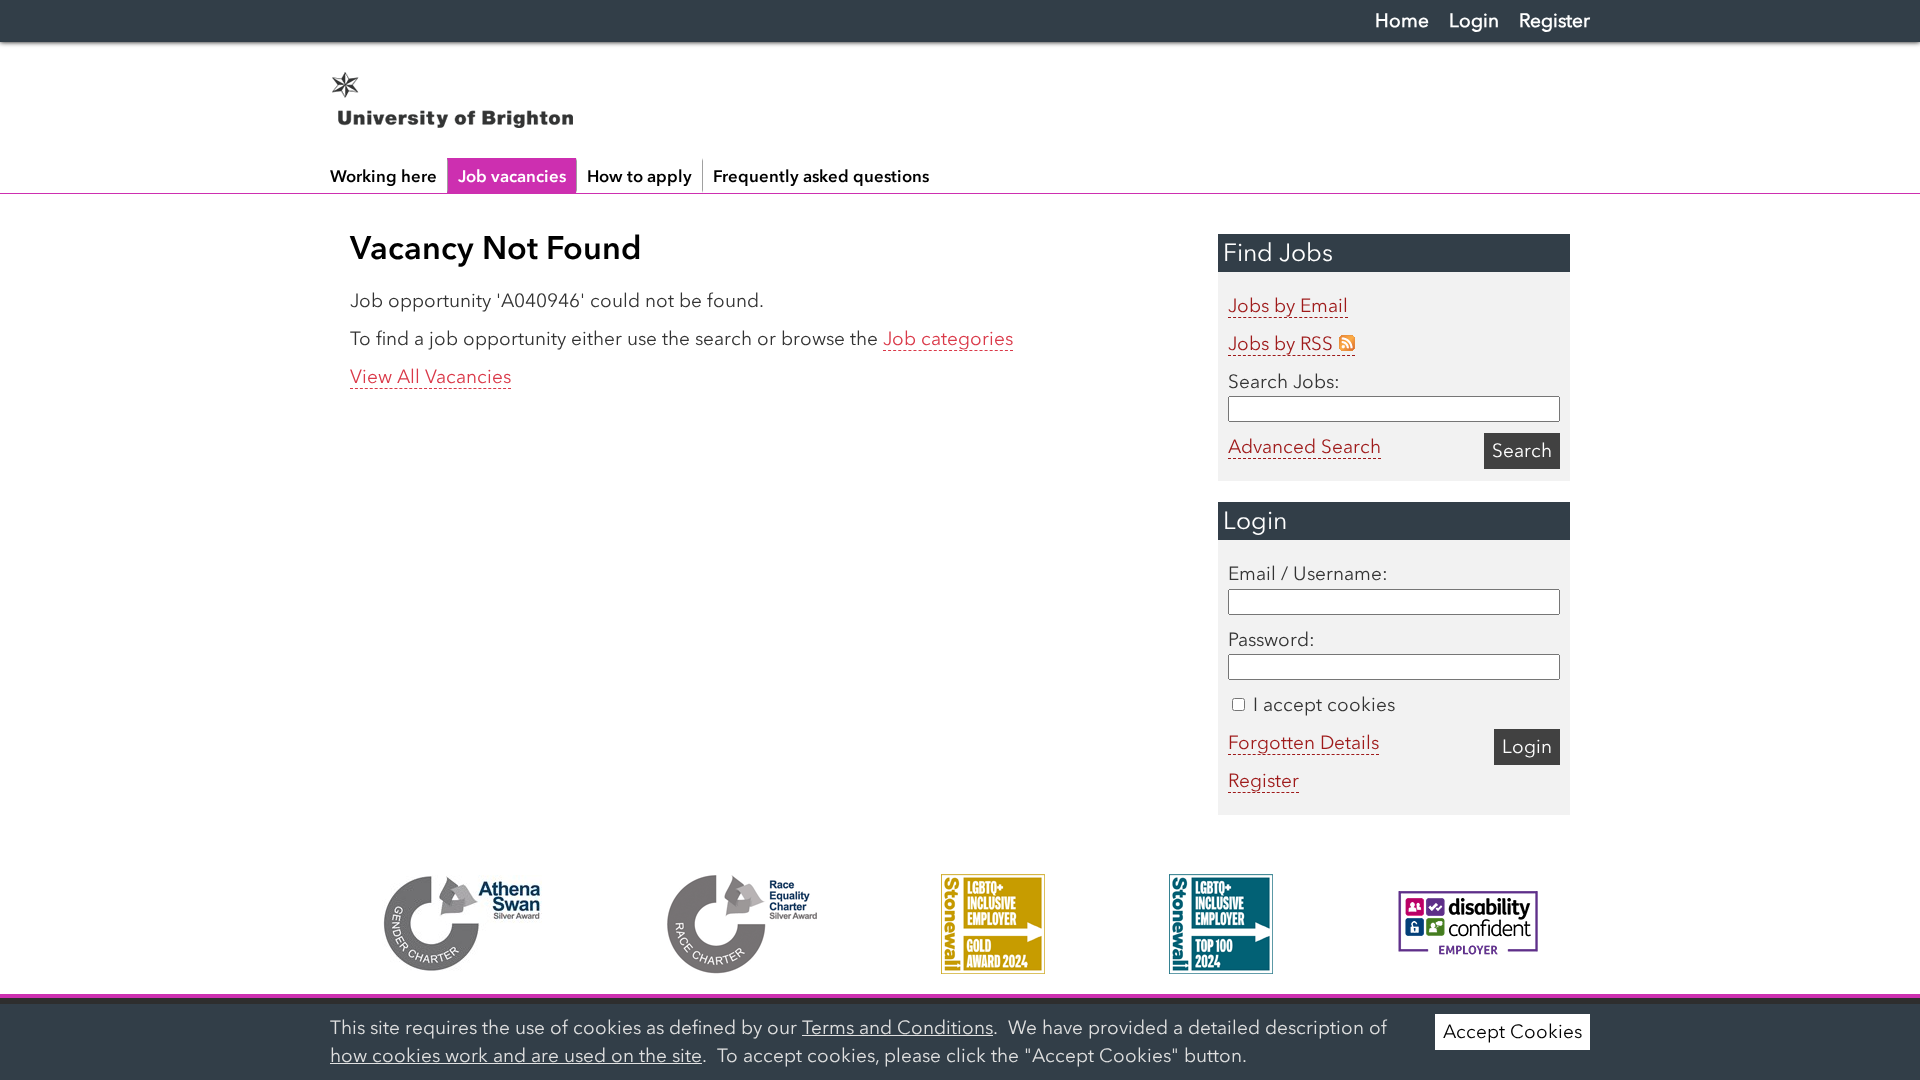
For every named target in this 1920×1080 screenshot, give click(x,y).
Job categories (948, 338)
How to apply (639, 176)
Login (1474, 20)
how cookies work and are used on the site (516, 1055)
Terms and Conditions (897, 1027)
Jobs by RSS (1280, 343)
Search (1522, 450)
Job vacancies (512, 176)
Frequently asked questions (821, 176)
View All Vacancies (430, 376)
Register (1554, 20)
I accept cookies (1321, 704)
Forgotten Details (1303, 742)
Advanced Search (1304, 446)
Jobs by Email (1288, 305)
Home (1402, 20)
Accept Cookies (1512, 1031)
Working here (383, 176)
